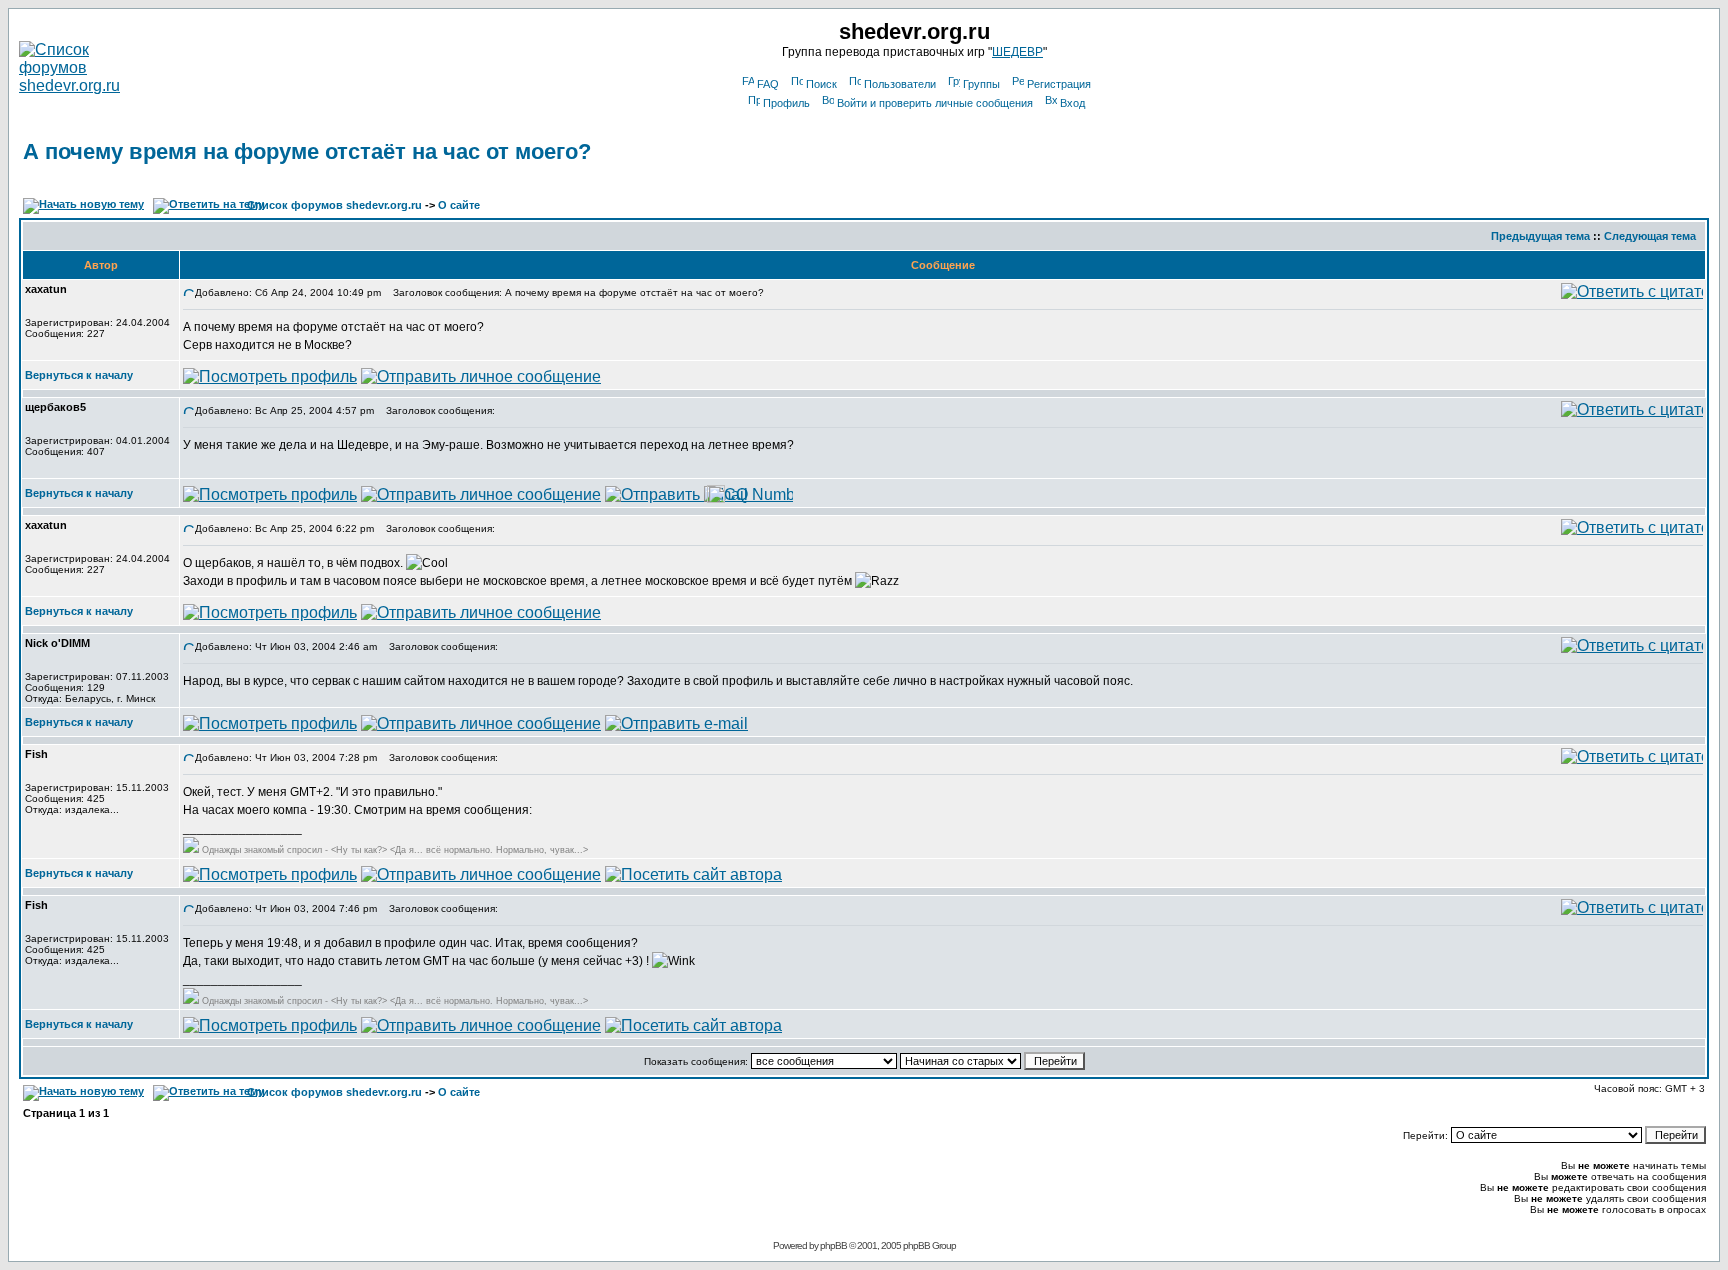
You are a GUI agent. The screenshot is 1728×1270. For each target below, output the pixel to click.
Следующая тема (1650, 236)
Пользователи (900, 84)
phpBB (833, 1245)
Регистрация (1059, 84)
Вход (1072, 103)
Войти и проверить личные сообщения (935, 103)
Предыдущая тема (1540, 236)
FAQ (768, 84)
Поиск (821, 84)
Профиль (786, 103)
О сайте (459, 205)
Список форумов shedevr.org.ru (334, 205)
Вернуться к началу (79, 375)
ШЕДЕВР (1017, 52)
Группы (981, 84)
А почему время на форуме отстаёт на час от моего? (307, 151)
